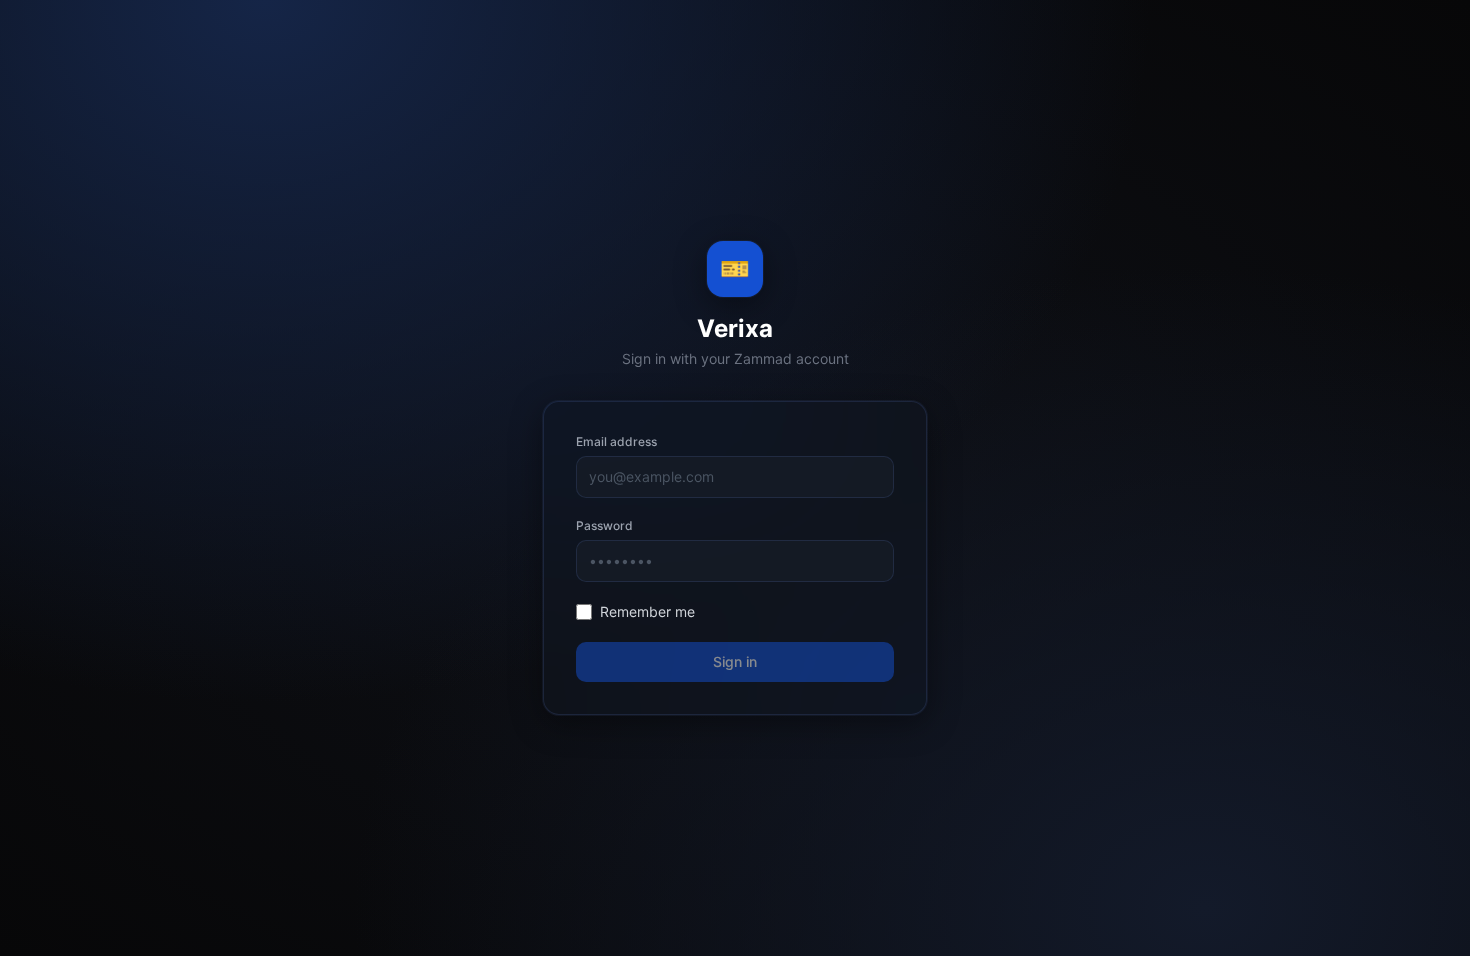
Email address (616, 441)
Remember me (647, 611)
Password (604, 525)
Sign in (735, 661)
